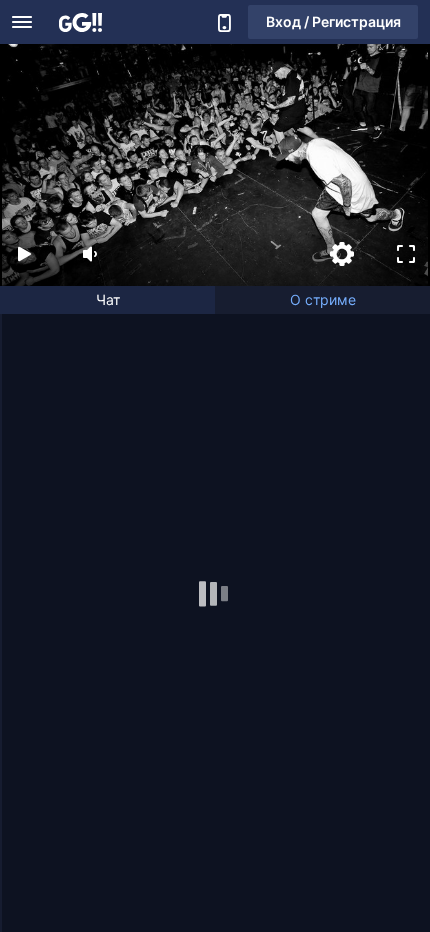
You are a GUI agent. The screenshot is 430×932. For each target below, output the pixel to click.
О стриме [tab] (323, 299)
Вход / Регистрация (333, 21)
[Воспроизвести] (24, 254)
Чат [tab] (108, 299)
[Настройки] (342, 254)
